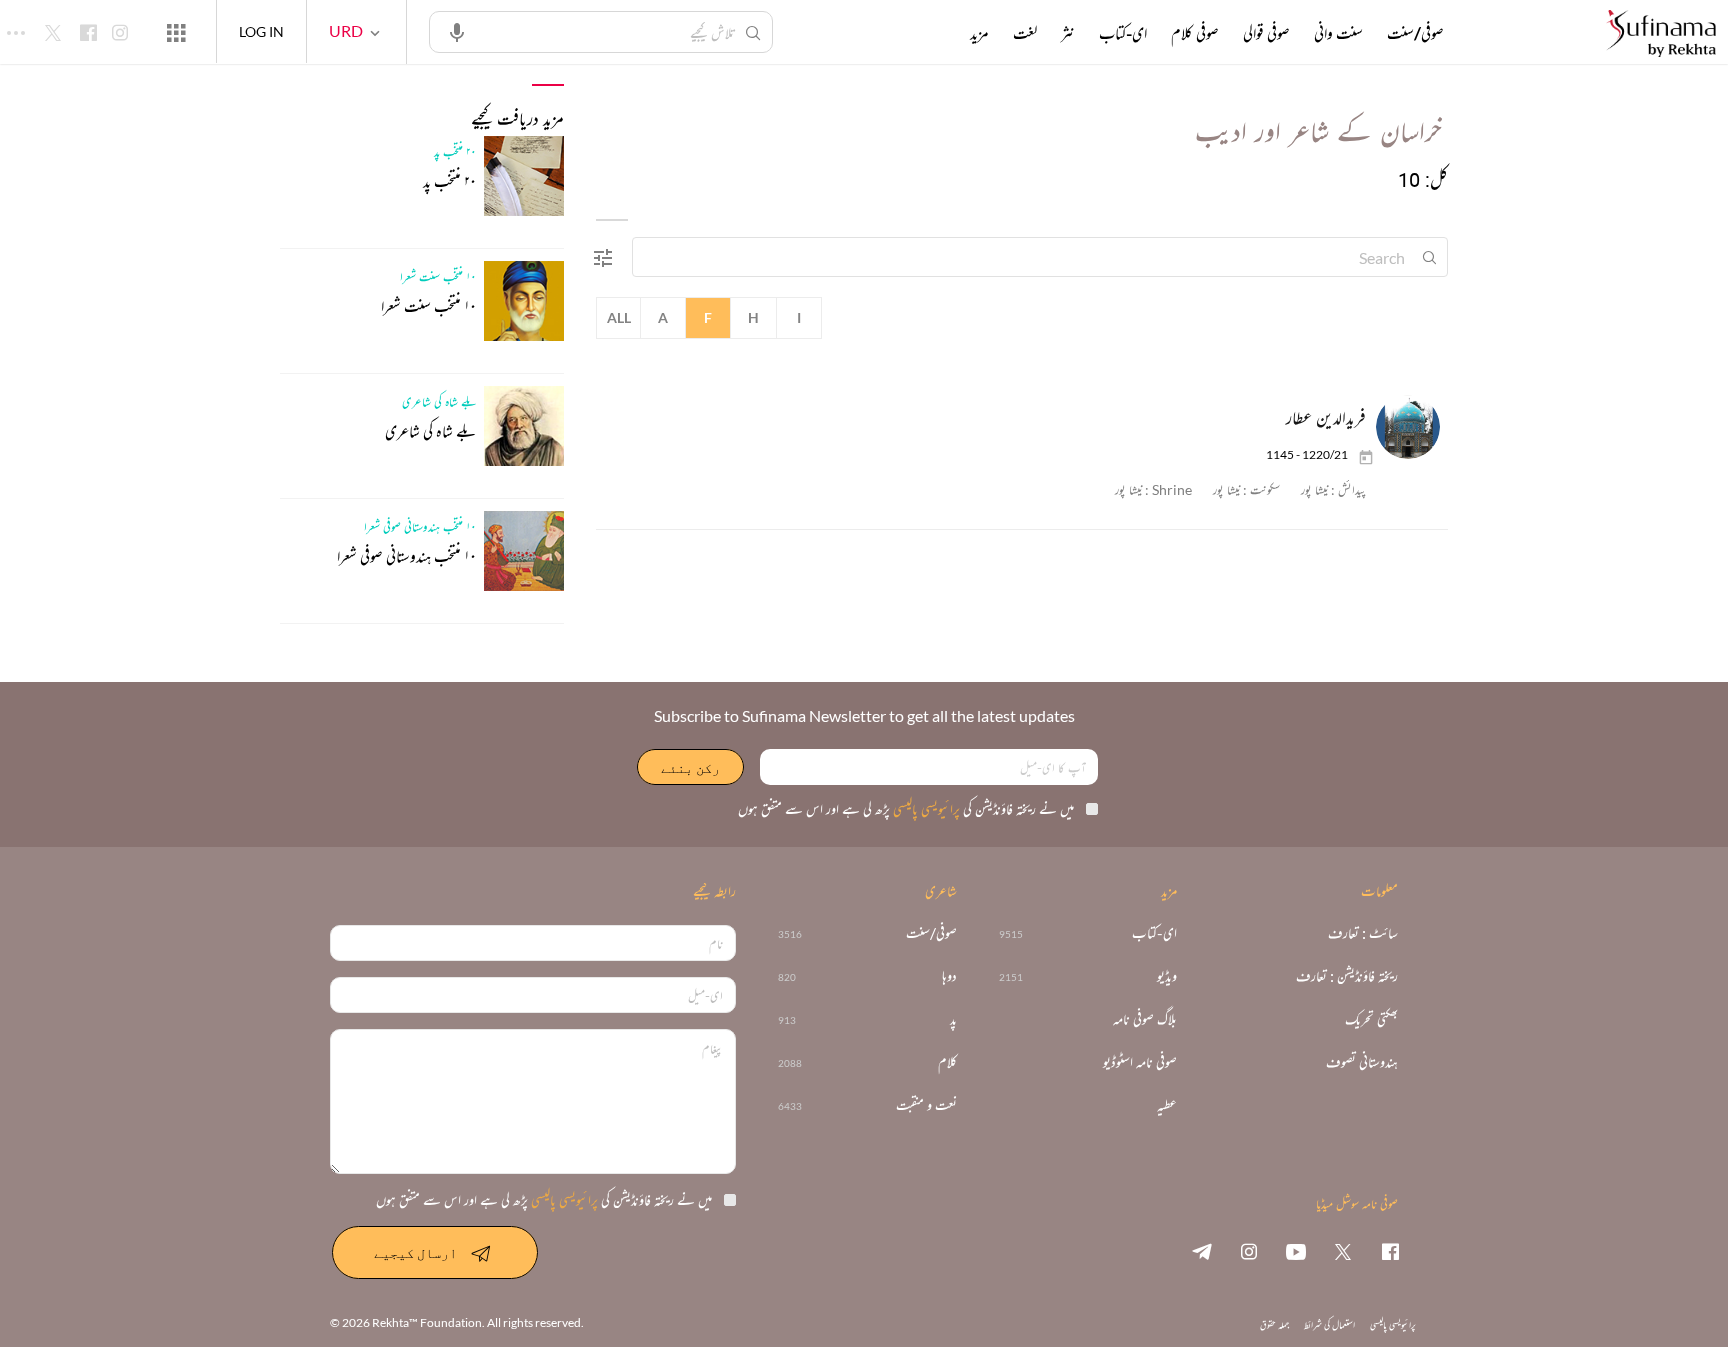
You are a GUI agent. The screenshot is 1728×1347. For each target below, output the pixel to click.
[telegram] (1202, 1251)
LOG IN (261, 31)
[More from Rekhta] (176, 32)
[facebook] (1390, 1251)
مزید (979, 33)
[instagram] (1249, 1251)
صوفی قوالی (1266, 33)
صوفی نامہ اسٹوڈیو (1140, 1062)
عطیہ (1167, 1105)
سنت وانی (1338, 33)
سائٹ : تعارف (1363, 933)
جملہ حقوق (1274, 1324)
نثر (1068, 33)
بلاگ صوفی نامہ (1145, 1019)
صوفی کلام (1195, 33)
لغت (1025, 33)
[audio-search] (457, 31)
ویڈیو (1167, 976)
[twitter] (1343, 1251)
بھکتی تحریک (1371, 1019)
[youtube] (1296, 1251)
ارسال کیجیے (415, 1252)
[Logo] (1661, 34)
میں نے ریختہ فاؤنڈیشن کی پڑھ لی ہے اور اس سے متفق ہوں (906, 808)
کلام (947, 1062)
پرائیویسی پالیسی (925, 808)
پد (953, 1019)
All (619, 317)
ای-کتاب (1123, 33)
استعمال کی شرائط (1329, 1324)
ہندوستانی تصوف (1362, 1062)
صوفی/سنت (1415, 33)
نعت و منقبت (926, 1105)
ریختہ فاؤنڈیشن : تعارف (1347, 976)
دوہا (949, 976)
